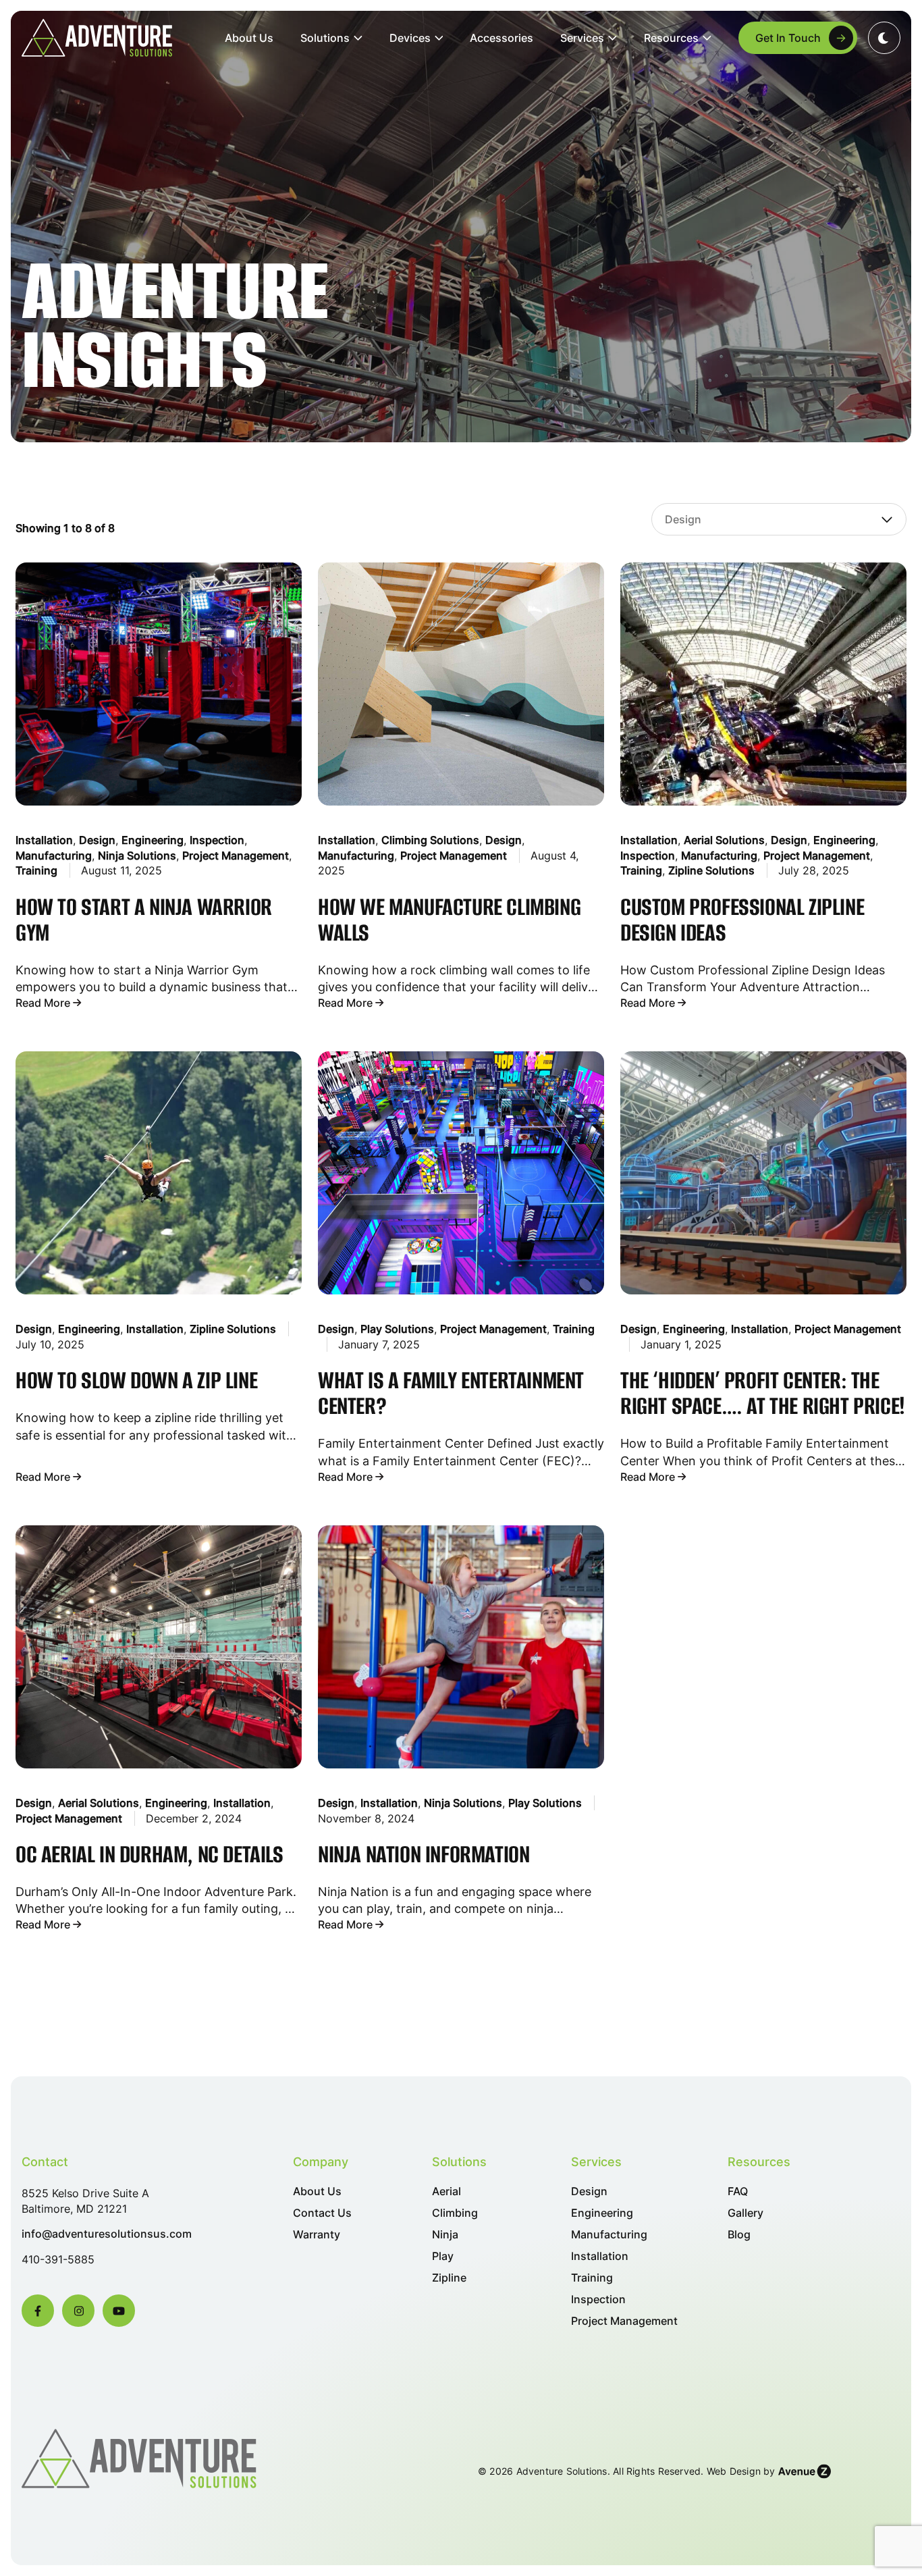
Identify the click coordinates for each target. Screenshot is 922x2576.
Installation (44, 840)
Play (443, 2256)
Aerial (446, 2191)
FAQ (738, 2191)
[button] (884, 38)
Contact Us (322, 2213)
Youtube (119, 2311)
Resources (671, 38)
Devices (410, 38)
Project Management (236, 856)
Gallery (745, 2213)
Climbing (455, 2213)
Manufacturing (54, 856)
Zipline (449, 2278)
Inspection (217, 840)
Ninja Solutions (137, 856)
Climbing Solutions (430, 840)
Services (582, 38)
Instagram (78, 2311)
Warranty (317, 2235)
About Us (249, 38)
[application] (356, 38)
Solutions (325, 38)
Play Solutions (397, 1329)
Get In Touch (788, 38)
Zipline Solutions (711, 870)
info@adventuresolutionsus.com (107, 2234)
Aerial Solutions (724, 840)
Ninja (445, 2235)
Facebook (38, 2311)
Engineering (153, 840)
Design (97, 840)
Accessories (501, 38)
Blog (739, 2235)
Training (36, 870)
